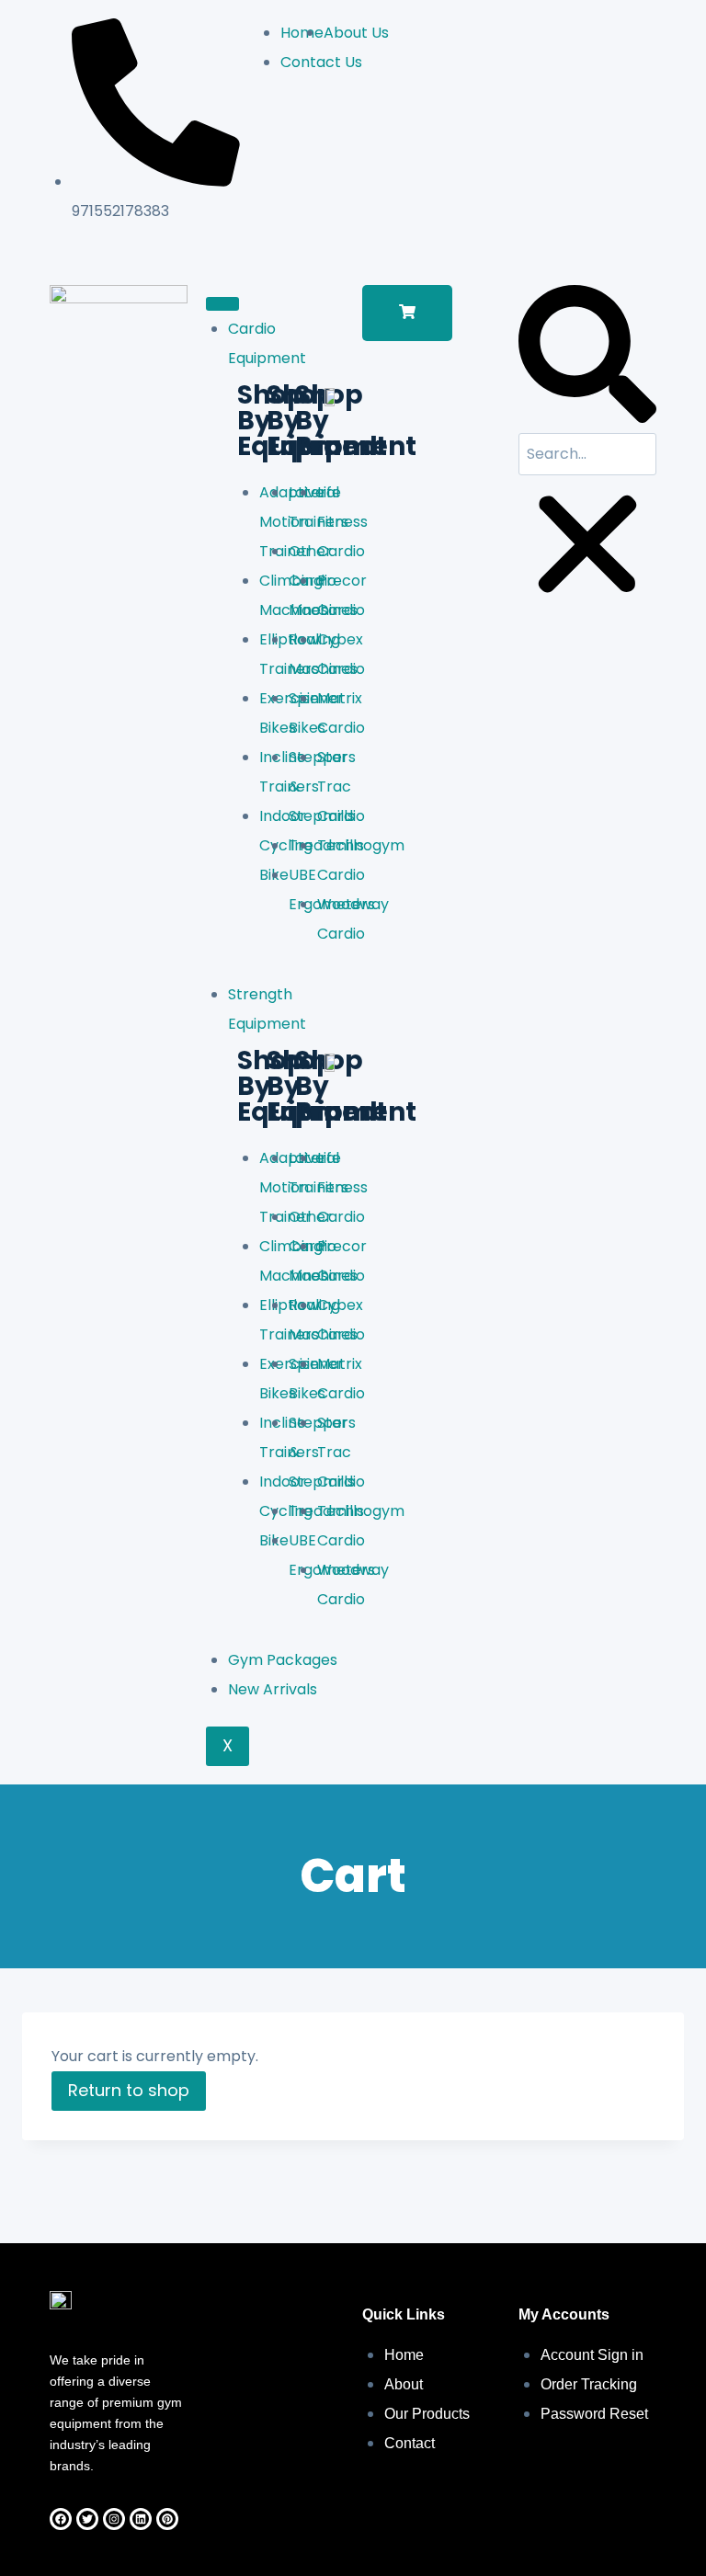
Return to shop (129, 2090)
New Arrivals (273, 1689)
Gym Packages (283, 1660)
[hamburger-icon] (222, 303)
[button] (407, 313)
